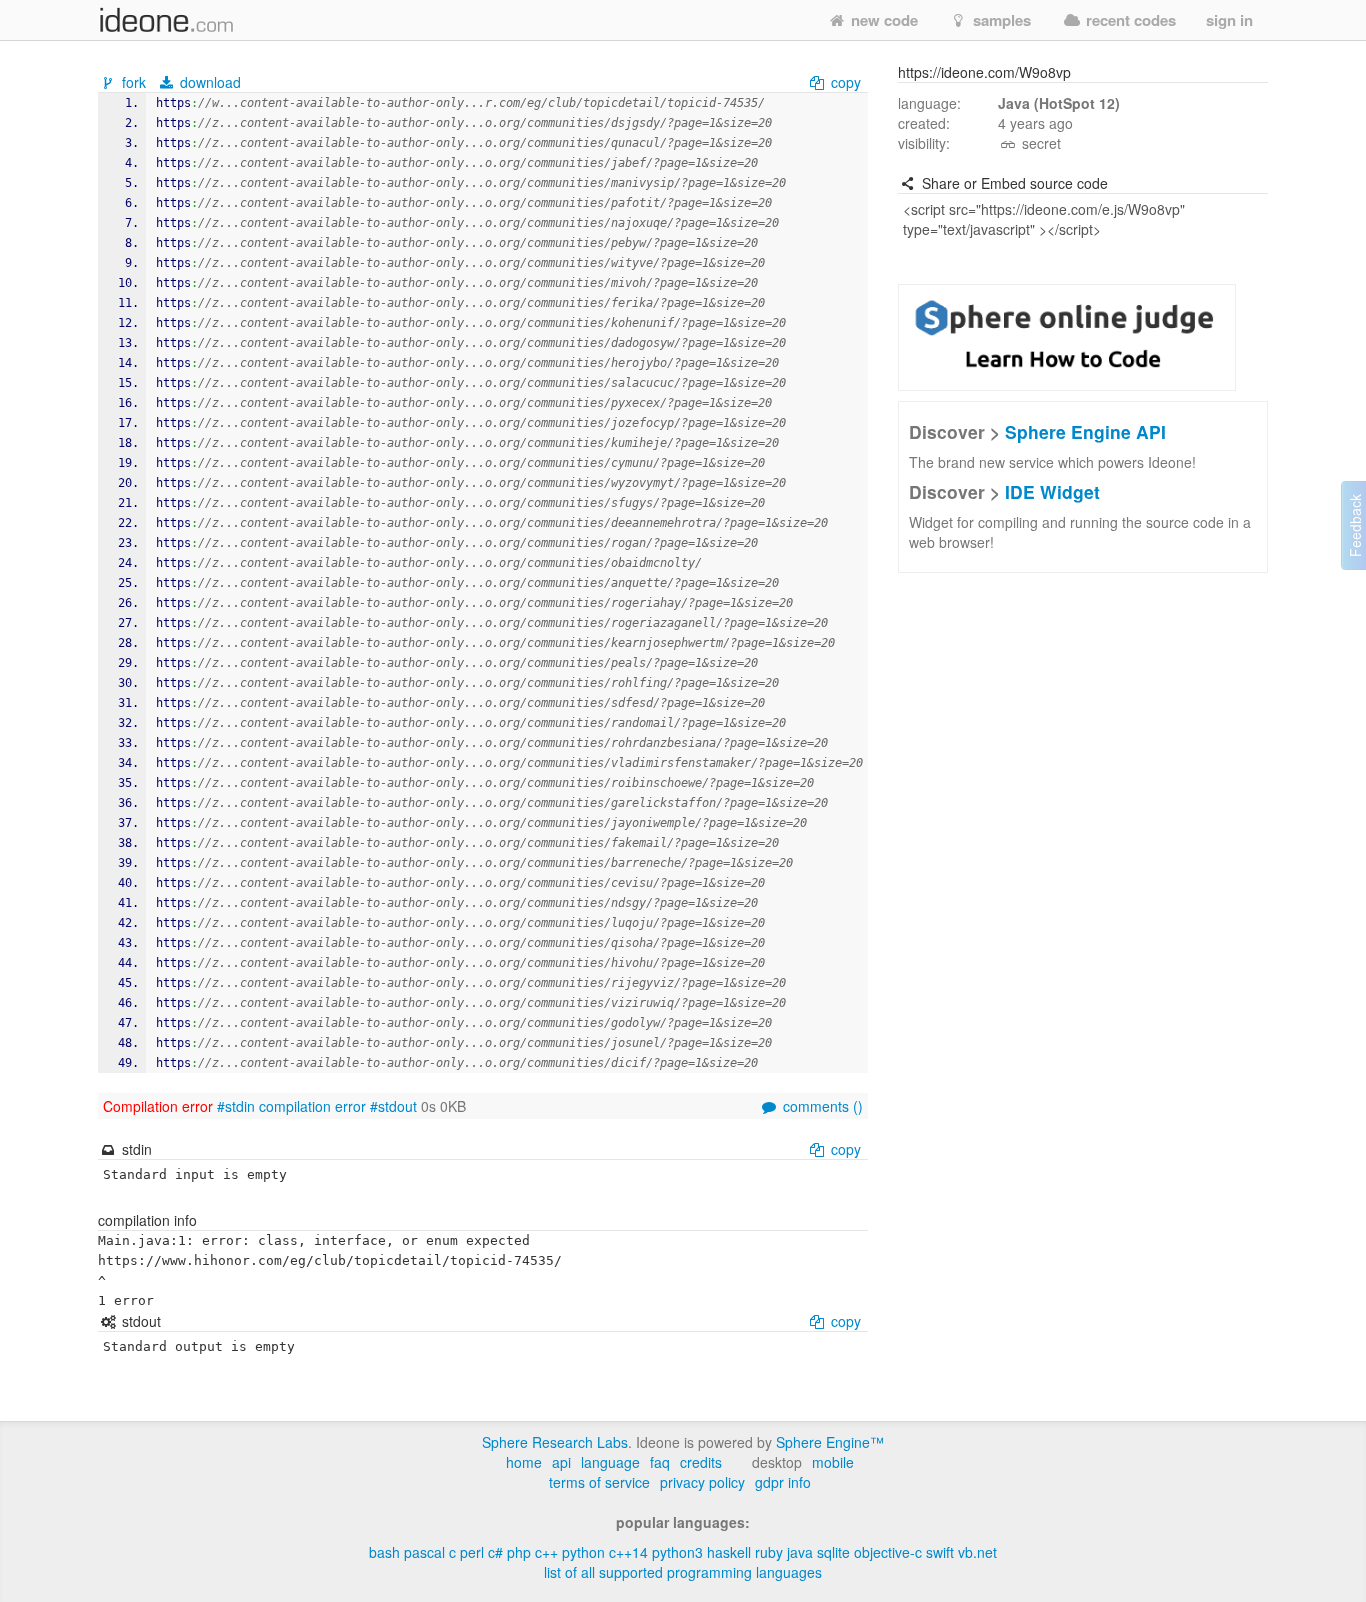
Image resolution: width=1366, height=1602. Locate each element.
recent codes (1129, 20)
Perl (472, 1552)
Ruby (769, 1552)
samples (1000, 20)
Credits (701, 1462)
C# (495, 1552)
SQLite (833, 1552)
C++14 (628, 1552)
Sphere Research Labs (555, 1442)
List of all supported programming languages (683, 1572)
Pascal (424, 1552)
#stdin (236, 1106)
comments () (821, 1106)
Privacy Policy (702, 1482)
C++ (546, 1552)
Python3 (677, 1552)
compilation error (312, 1106)
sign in (1229, 20)
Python (583, 1552)
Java (800, 1552)
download (208, 82)
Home (524, 1462)
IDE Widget (1052, 491)
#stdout (393, 1106)
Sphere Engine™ (830, 1442)
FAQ (660, 1462)
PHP (519, 1552)
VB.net (977, 1552)
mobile (833, 1462)
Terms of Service (599, 1482)
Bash (384, 1552)
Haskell (729, 1552)
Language (610, 1462)
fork (134, 82)
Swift (940, 1552)
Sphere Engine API (1085, 431)
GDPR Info (783, 1482)
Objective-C (888, 1552)
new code (882, 20)
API (561, 1462)
